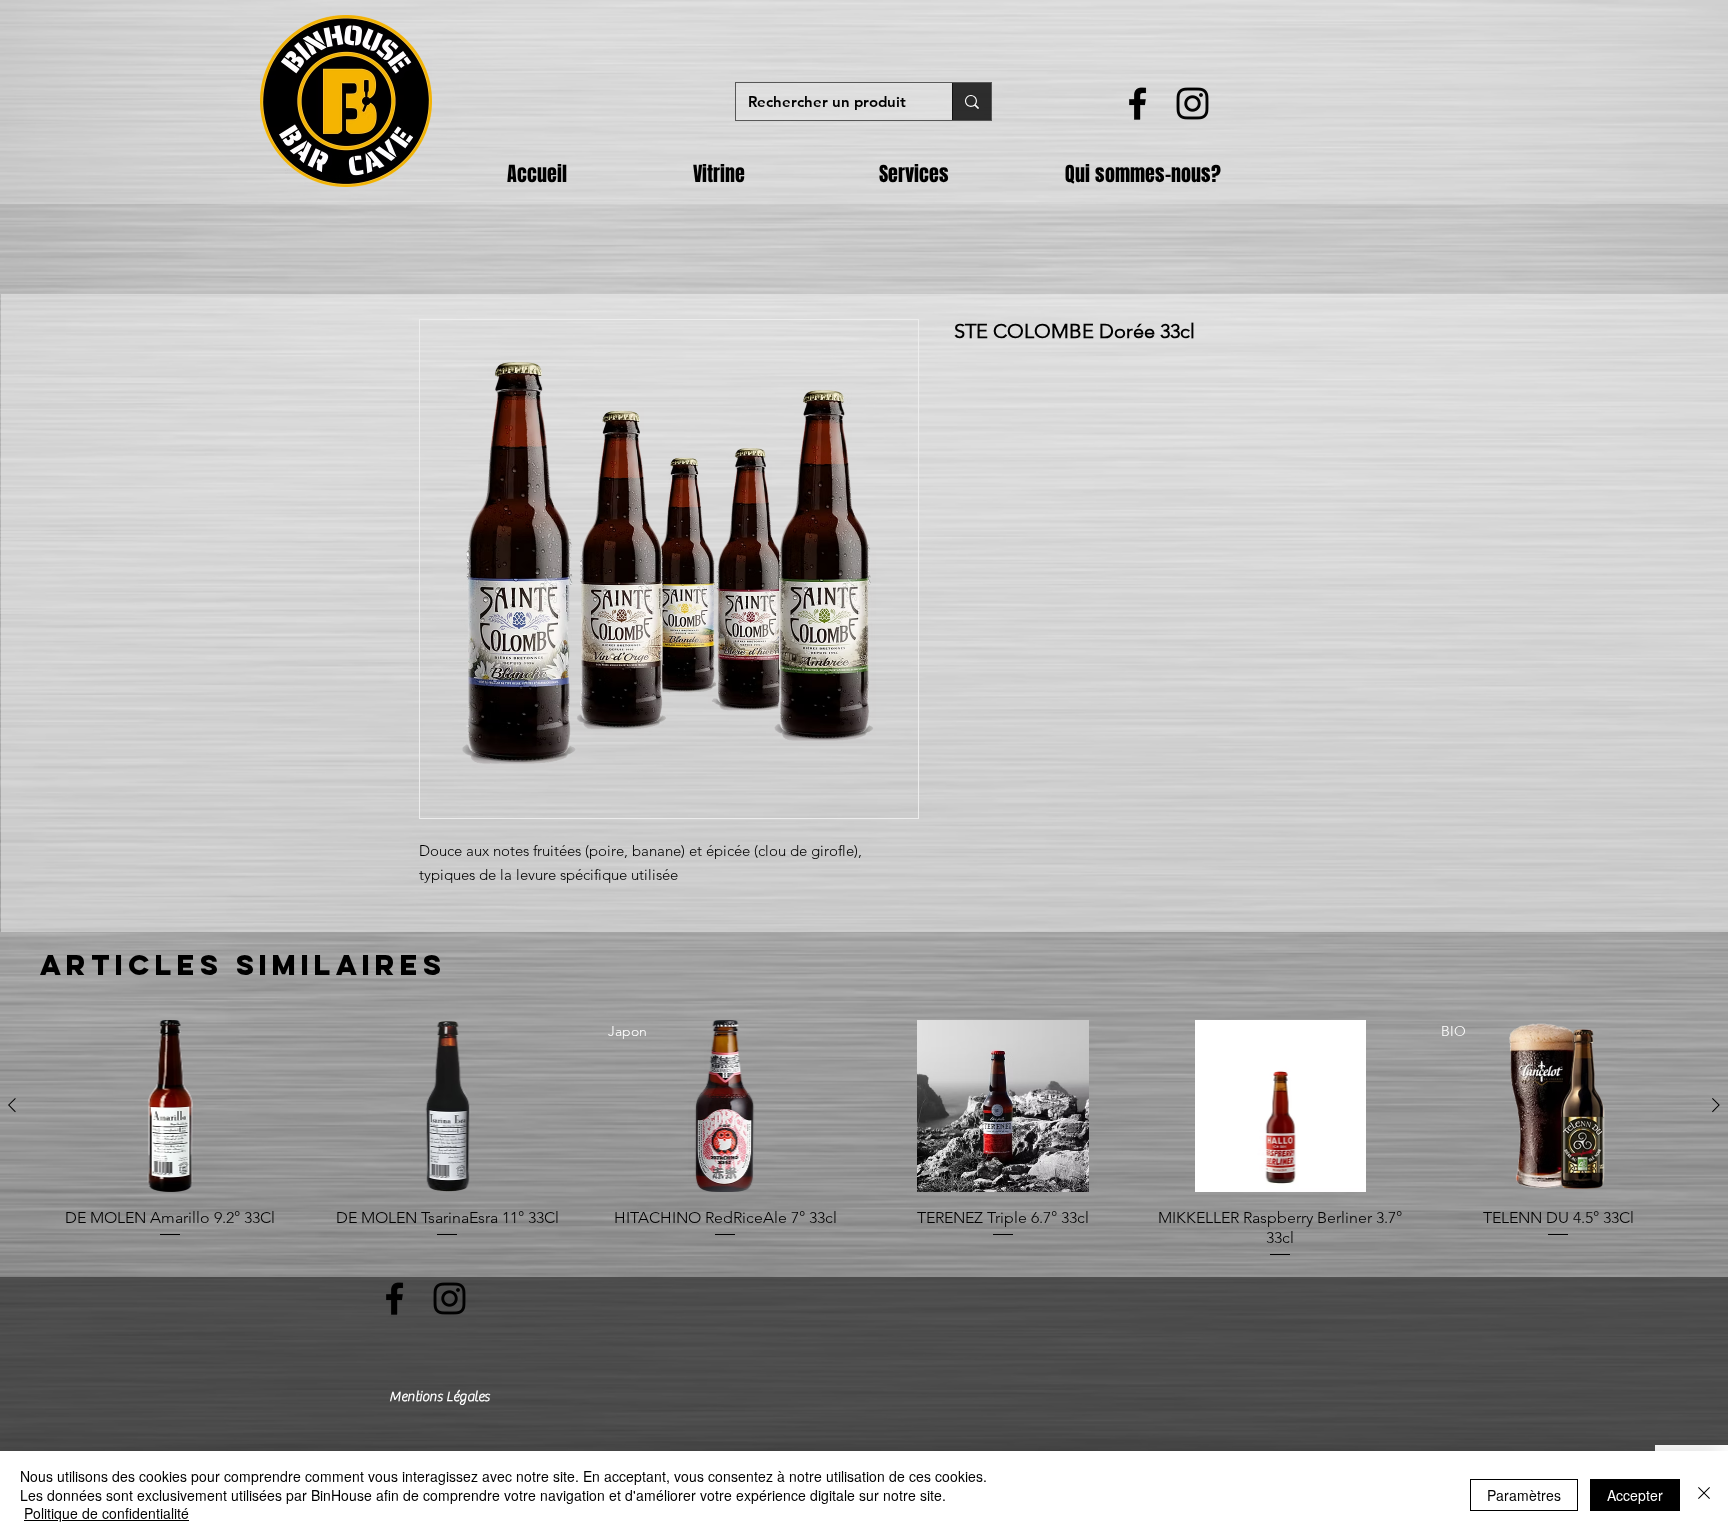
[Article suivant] (1716, 1105)
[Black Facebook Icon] (1137, 103)
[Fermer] (1704, 1494)
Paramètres (1524, 1495)
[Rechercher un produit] (971, 101)
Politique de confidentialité (106, 1513)
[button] (771, 174)
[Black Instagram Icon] (1192, 103)
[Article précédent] (12, 1105)
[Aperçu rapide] (170, 1106)
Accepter (1635, 1495)
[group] (864, 1140)
